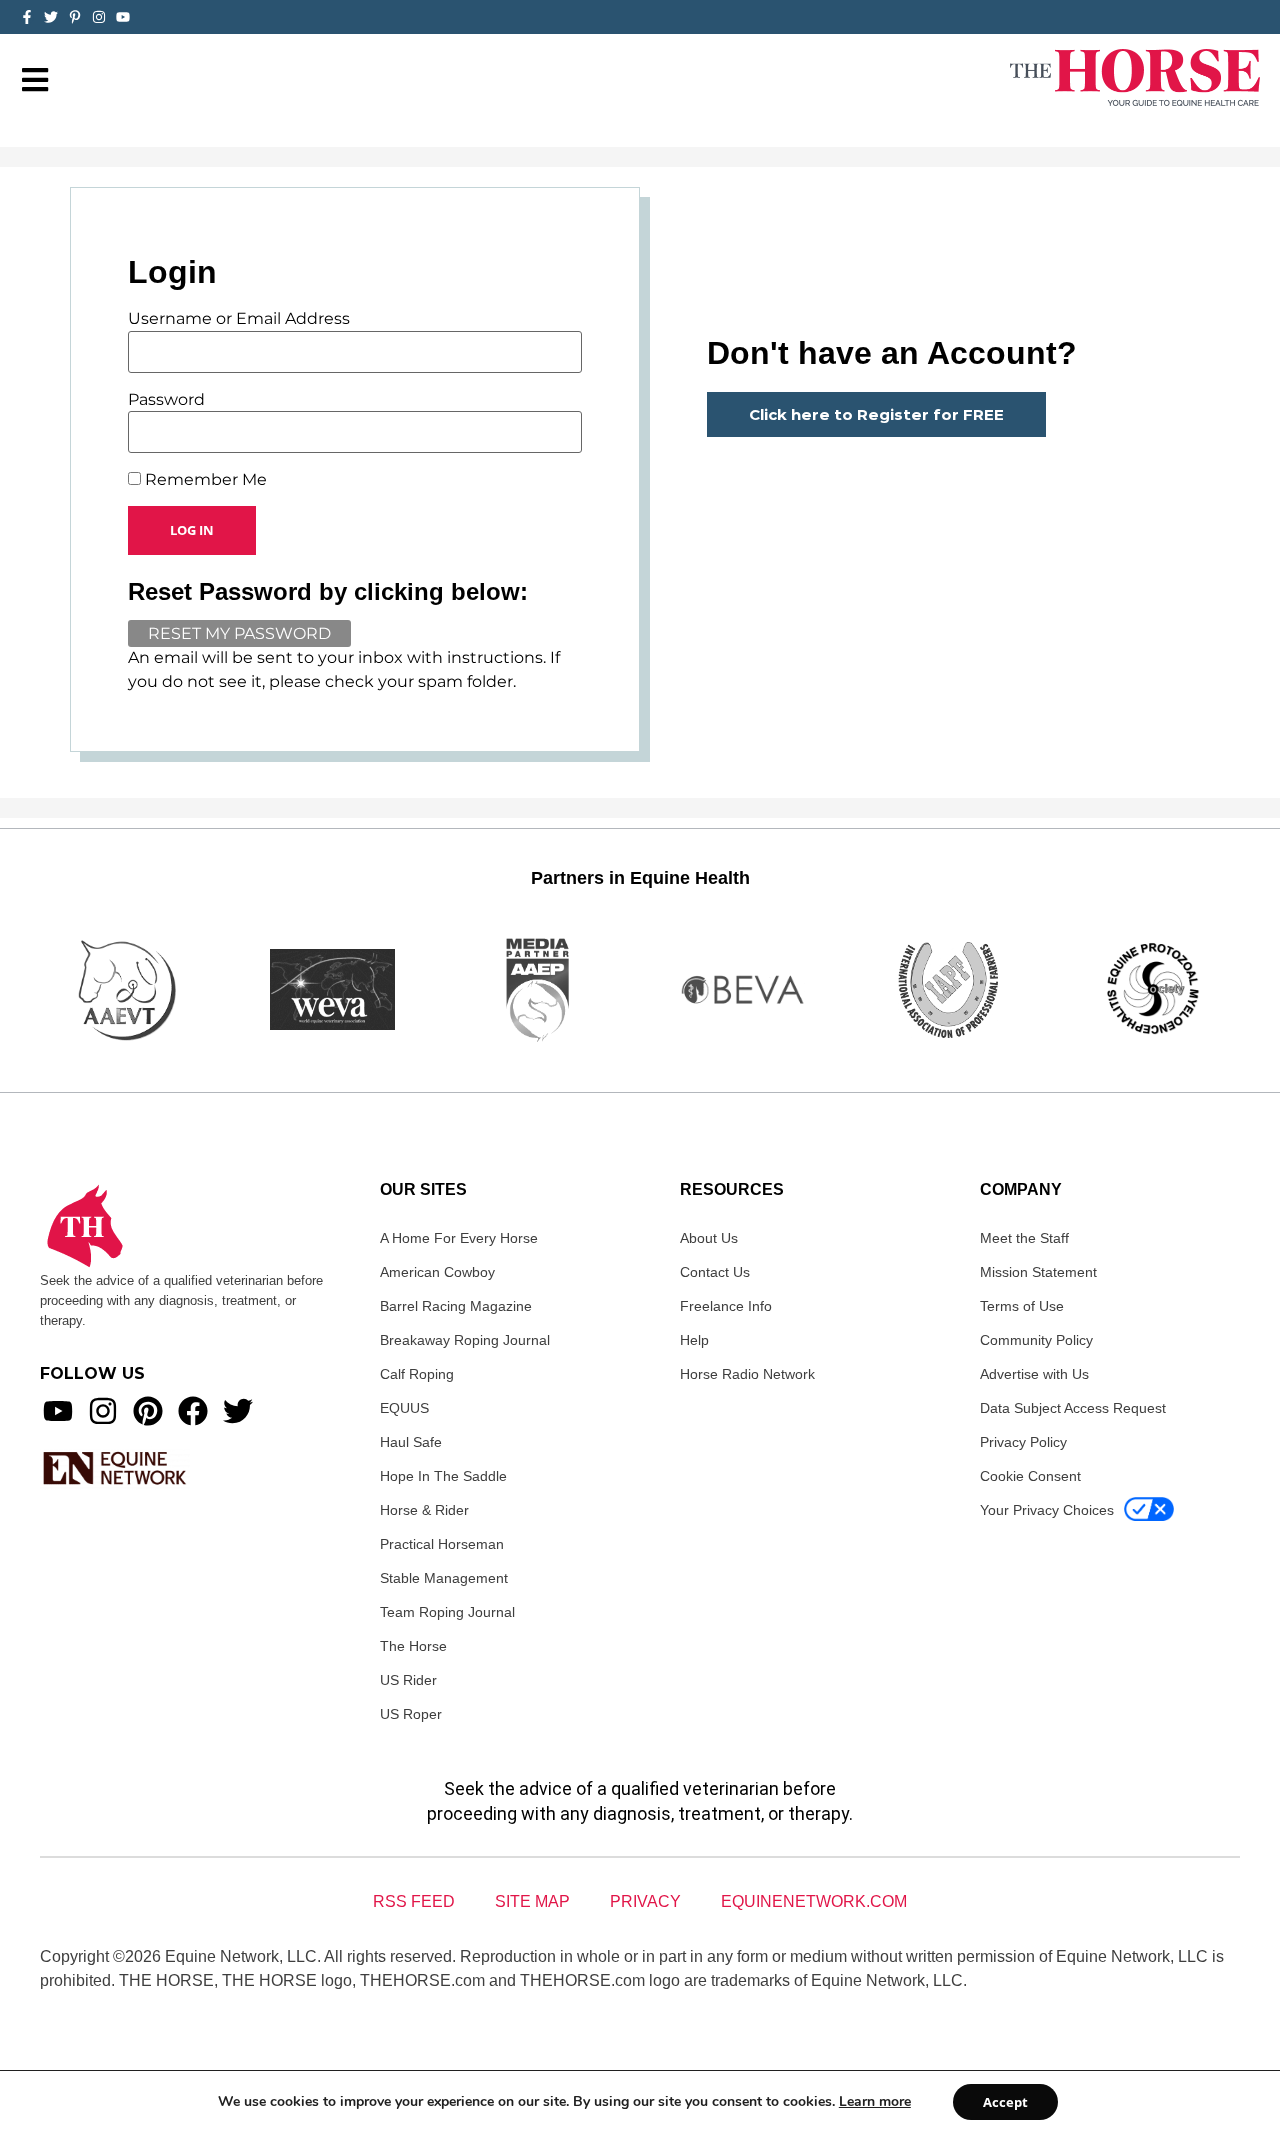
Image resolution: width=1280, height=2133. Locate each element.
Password (166, 400)
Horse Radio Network (747, 1374)
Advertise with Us (1034, 1374)
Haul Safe (411, 1442)
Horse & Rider (424, 1510)
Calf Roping (417, 1374)
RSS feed (414, 1901)
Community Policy (1036, 1340)
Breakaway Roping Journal (465, 1340)
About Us (709, 1238)
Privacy (645, 1901)
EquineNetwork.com (814, 1901)
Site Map (532, 1901)
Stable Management (444, 1578)
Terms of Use (1022, 1306)
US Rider (408, 1680)
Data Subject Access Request (1073, 1408)
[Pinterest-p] (75, 17)
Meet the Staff (1024, 1238)
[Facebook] (193, 1411)
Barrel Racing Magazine (456, 1306)
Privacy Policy (1023, 1442)
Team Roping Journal (447, 1612)
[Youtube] (58, 1411)
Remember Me (204, 480)
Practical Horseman (442, 1544)
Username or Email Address (239, 319)
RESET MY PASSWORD (239, 633)
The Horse (413, 1646)
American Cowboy (437, 1272)
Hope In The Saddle (443, 1476)
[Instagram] (99, 17)
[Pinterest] (148, 1411)
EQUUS (404, 1408)
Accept (1005, 2102)
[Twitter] (51, 17)
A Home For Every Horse (459, 1238)
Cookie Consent (1030, 1476)
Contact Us (715, 1272)
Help (694, 1340)
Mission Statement (1038, 1272)
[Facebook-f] (27, 17)
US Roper (411, 1714)
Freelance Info (726, 1306)
